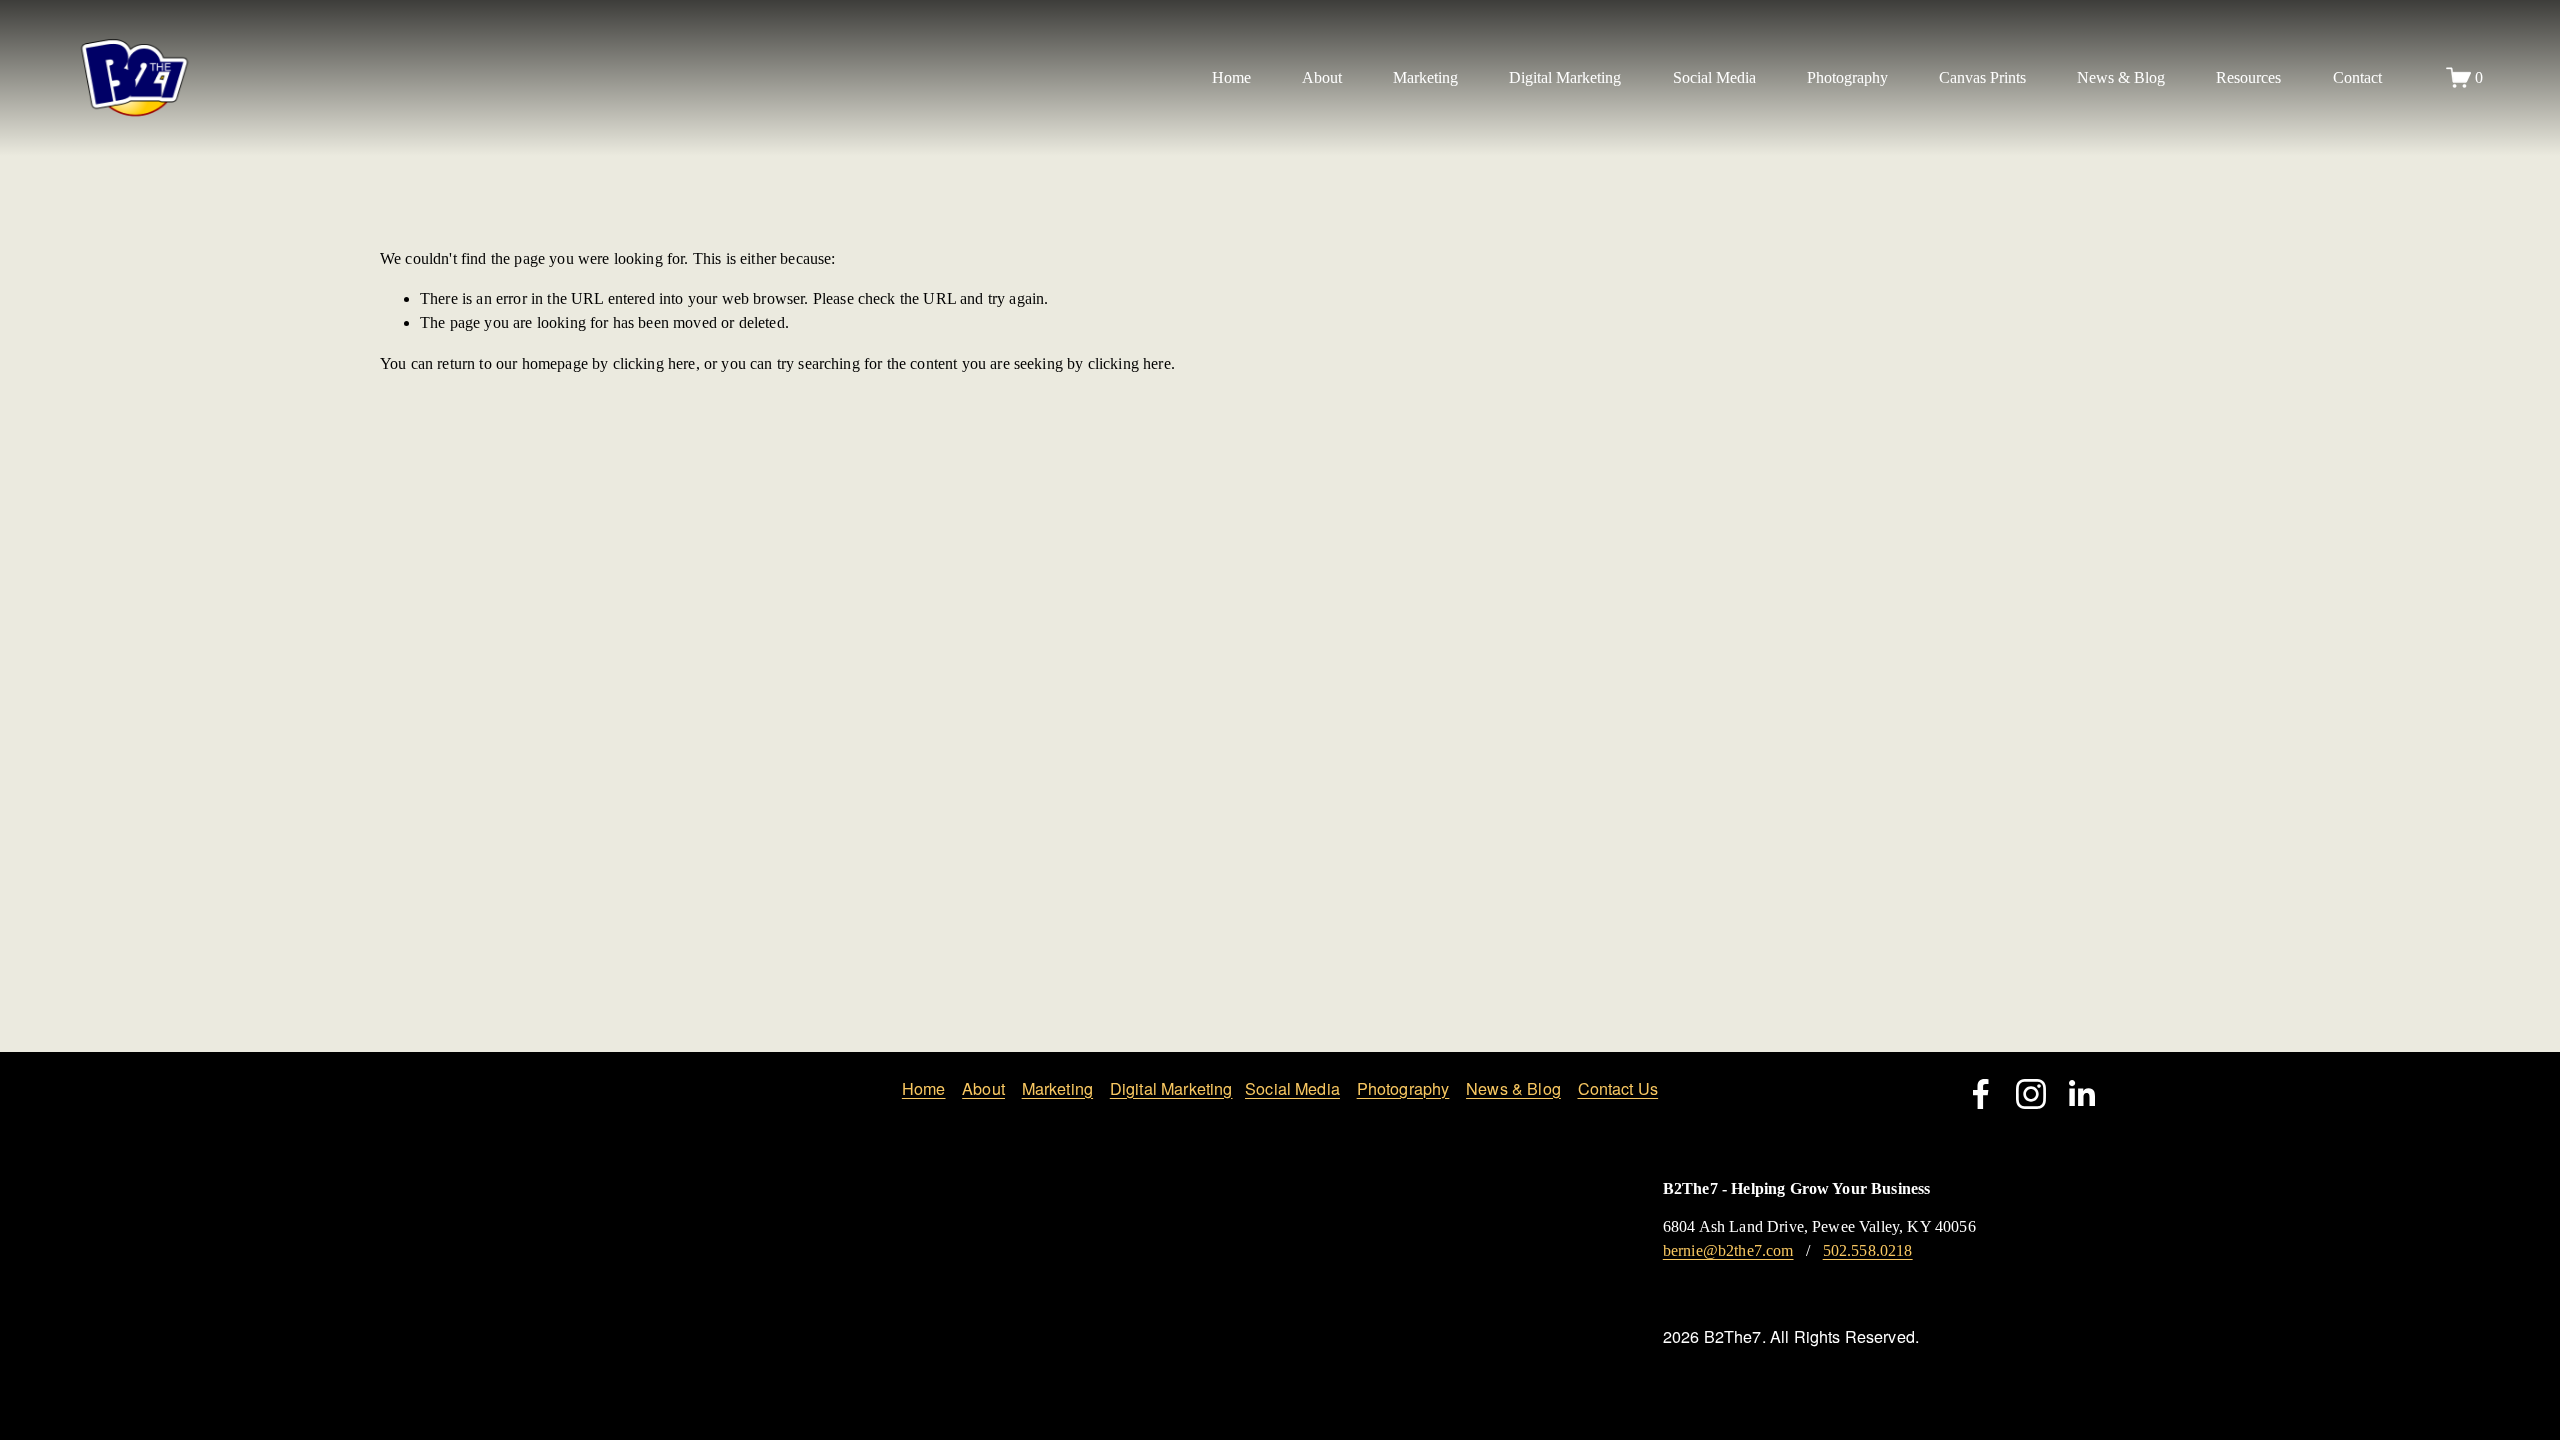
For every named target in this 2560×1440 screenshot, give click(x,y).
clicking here (654, 363)
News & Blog (2121, 77)
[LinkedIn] (2081, 1094)
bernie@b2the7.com (1728, 1250)
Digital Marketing (1171, 1088)
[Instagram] (2031, 1094)
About (983, 1088)
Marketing (1057, 1088)
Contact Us (1618, 1088)
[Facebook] (1981, 1094)
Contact (2357, 77)
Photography (1403, 1088)
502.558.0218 (1868, 1250)
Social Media (1292, 1088)
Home (1231, 77)
